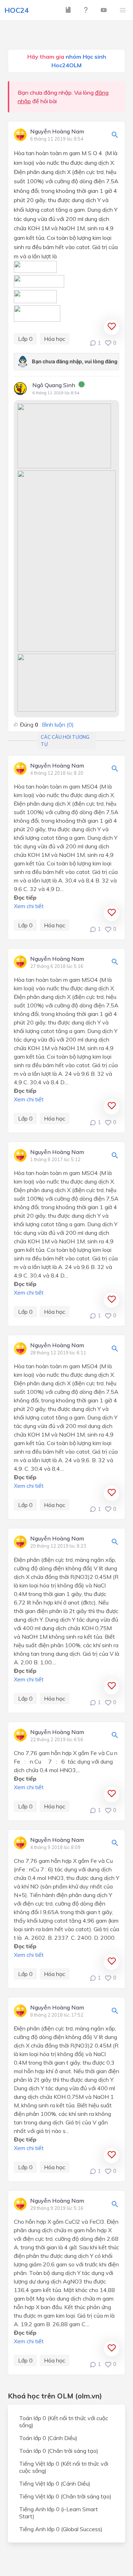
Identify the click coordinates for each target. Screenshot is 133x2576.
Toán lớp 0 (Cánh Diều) (48, 2438)
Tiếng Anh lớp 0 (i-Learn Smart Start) (59, 2513)
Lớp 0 (25, 339)
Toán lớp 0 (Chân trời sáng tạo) (59, 2451)
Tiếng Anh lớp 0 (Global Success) (61, 2529)
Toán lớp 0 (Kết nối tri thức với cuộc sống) (64, 2422)
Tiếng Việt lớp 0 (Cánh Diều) (55, 2483)
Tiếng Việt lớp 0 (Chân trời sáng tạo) (65, 2496)
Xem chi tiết (29, 906)
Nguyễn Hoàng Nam (57, 132)
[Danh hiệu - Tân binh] (82, 385)
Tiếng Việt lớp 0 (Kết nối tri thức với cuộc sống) (64, 2467)
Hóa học (55, 339)
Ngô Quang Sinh (54, 385)
